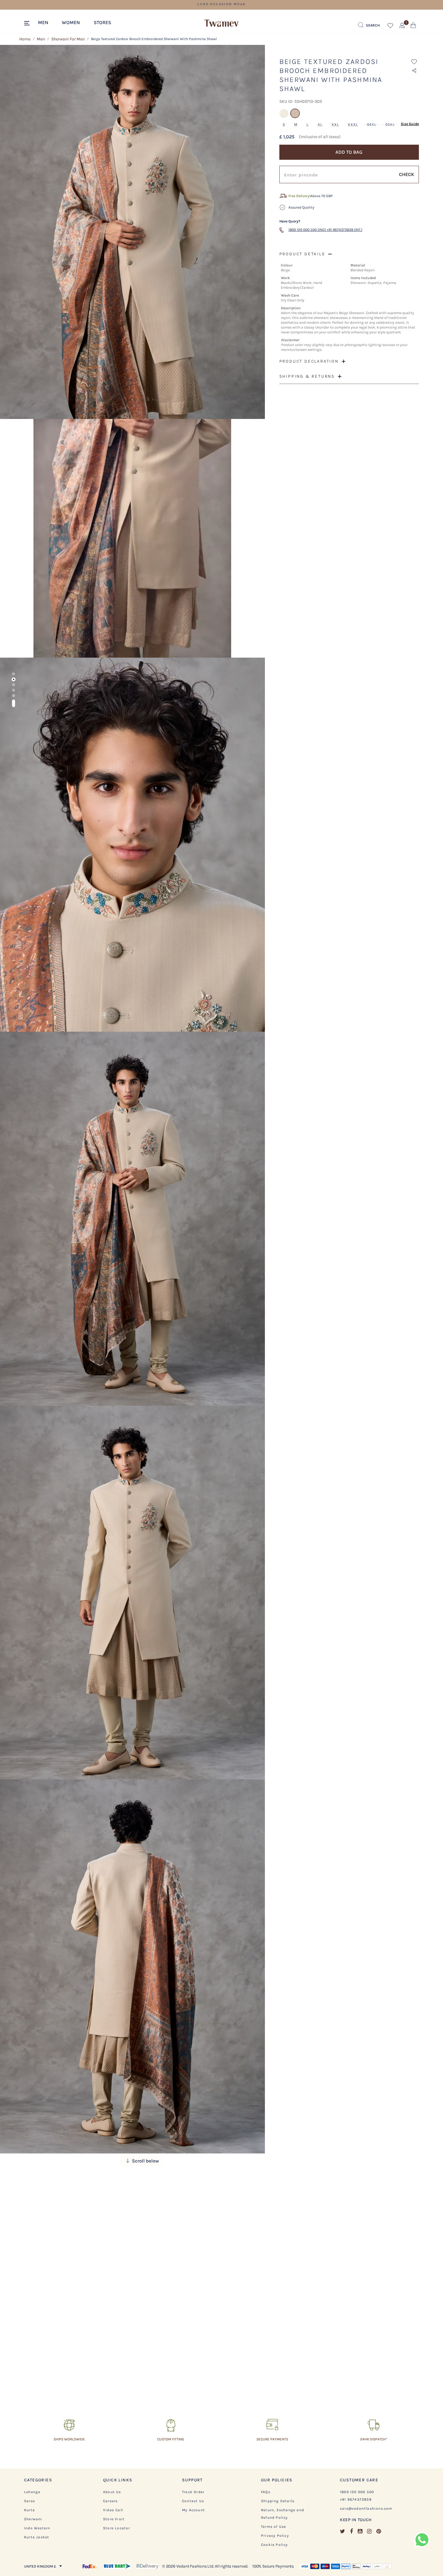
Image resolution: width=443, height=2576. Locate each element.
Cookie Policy (275, 2545)
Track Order (193, 2492)
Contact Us (193, 2501)
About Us (112, 2492)
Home (25, 39)
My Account (193, 2510)
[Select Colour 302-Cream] (285, 116)
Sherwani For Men (68, 39)
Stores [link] (102, 22)
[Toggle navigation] (28, 24)
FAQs (266, 2492)
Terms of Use (273, 2527)
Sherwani (33, 2519)
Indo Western (37, 2528)
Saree (30, 2501)
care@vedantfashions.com (366, 2508)
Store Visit (114, 2519)
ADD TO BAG (349, 152)
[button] (46, 22)
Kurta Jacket (37, 2537)
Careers (110, 2501)
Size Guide (410, 124)
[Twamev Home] (222, 24)
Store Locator (117, 2528)
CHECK (407, 174)
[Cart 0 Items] (413, 27)
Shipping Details (278, 2501)
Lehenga (32, 2492)
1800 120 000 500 (357, 2492)
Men (41, 39)
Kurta (30, 2510)
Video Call (113, 2510)
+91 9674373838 (356, 2499)
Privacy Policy (275, 2536)
